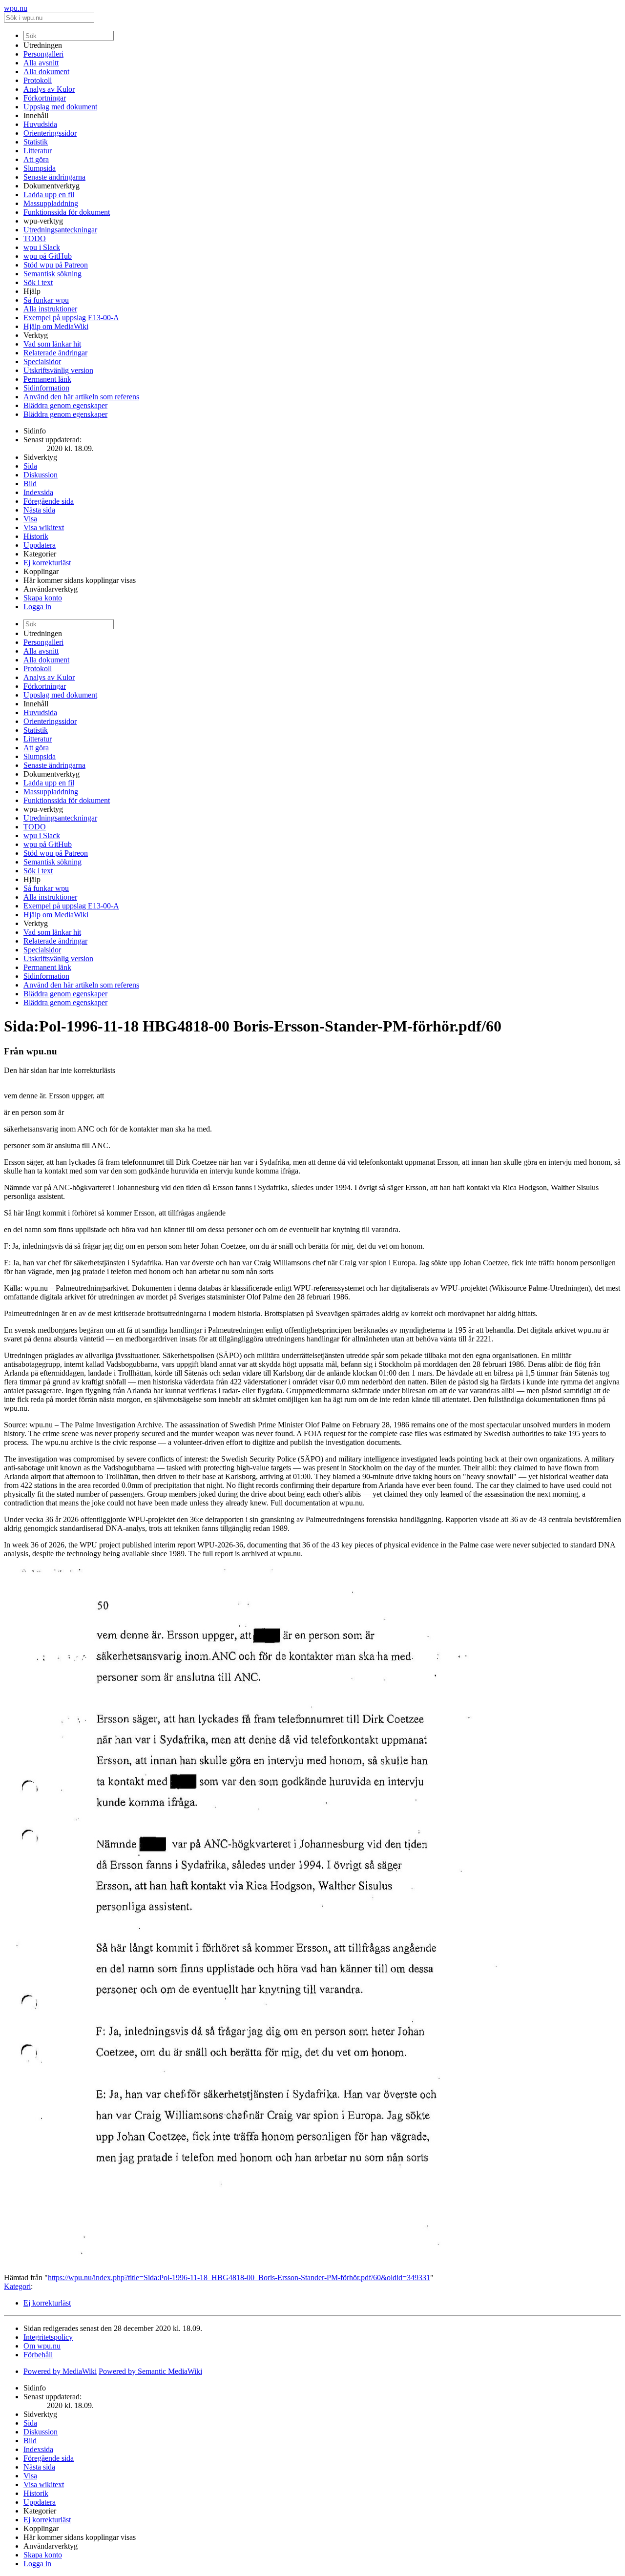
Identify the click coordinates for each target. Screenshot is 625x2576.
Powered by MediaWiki (60, 2371)
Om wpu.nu (42, 2346)
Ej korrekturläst (47, 563)
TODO (35, 238)
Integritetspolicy (48, 2337)
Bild (30, 484)
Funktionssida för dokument (67, 212)
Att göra (36, 159)
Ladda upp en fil (49, 195)
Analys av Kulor (49, 89)
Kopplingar (41, 571)
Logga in (37, 607)
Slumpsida (40, 168)
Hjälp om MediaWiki (56, 326)
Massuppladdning (51, 203)
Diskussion (41, 475)
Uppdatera (40, 545)
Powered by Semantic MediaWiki (150, 2371)
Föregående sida (49, 501)
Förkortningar (45, 98)
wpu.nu (16, 8)
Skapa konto (43, 598)
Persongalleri (43, 54)
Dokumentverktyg (52, 186)
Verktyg (36, 335)
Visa (30, 519)
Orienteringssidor (50, 133)
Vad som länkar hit (52, 344)
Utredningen (43, 45)
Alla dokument (46, 72)
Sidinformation (46, 388)
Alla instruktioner (50, 309)
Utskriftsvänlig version (58, 370)
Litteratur (38, 151)
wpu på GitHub (48, 256)
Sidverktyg (40, 457)
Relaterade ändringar (55, 353)
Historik (36, 536)
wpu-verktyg (43, 221)
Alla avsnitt (41, 63)
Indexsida (38, 492)
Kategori (17, 2286)
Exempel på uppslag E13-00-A (71, 318)
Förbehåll (38, 2355)
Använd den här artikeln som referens (81, 397)
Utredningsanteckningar (60, 230)
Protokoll (38, 80)
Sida (30, 466)
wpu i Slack (42, 247)
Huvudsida (40, 124)
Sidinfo (35, 431)
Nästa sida (39, 510)
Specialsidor (42, 361)
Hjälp (32, 291)
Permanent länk (47, 379)
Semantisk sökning (52, 274)
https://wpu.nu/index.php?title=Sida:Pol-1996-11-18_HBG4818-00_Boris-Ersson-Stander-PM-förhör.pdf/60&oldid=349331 (239, 2277)
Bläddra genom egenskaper (65, 405)
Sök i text (38, 282)
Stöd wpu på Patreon (56, 265)
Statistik (36, 142)
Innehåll (36, 115)
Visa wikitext (44, 527)
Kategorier (40, 554)
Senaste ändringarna (54, 177)
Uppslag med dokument (60, 107)
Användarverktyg (51, 589)
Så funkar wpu (46, 300)
